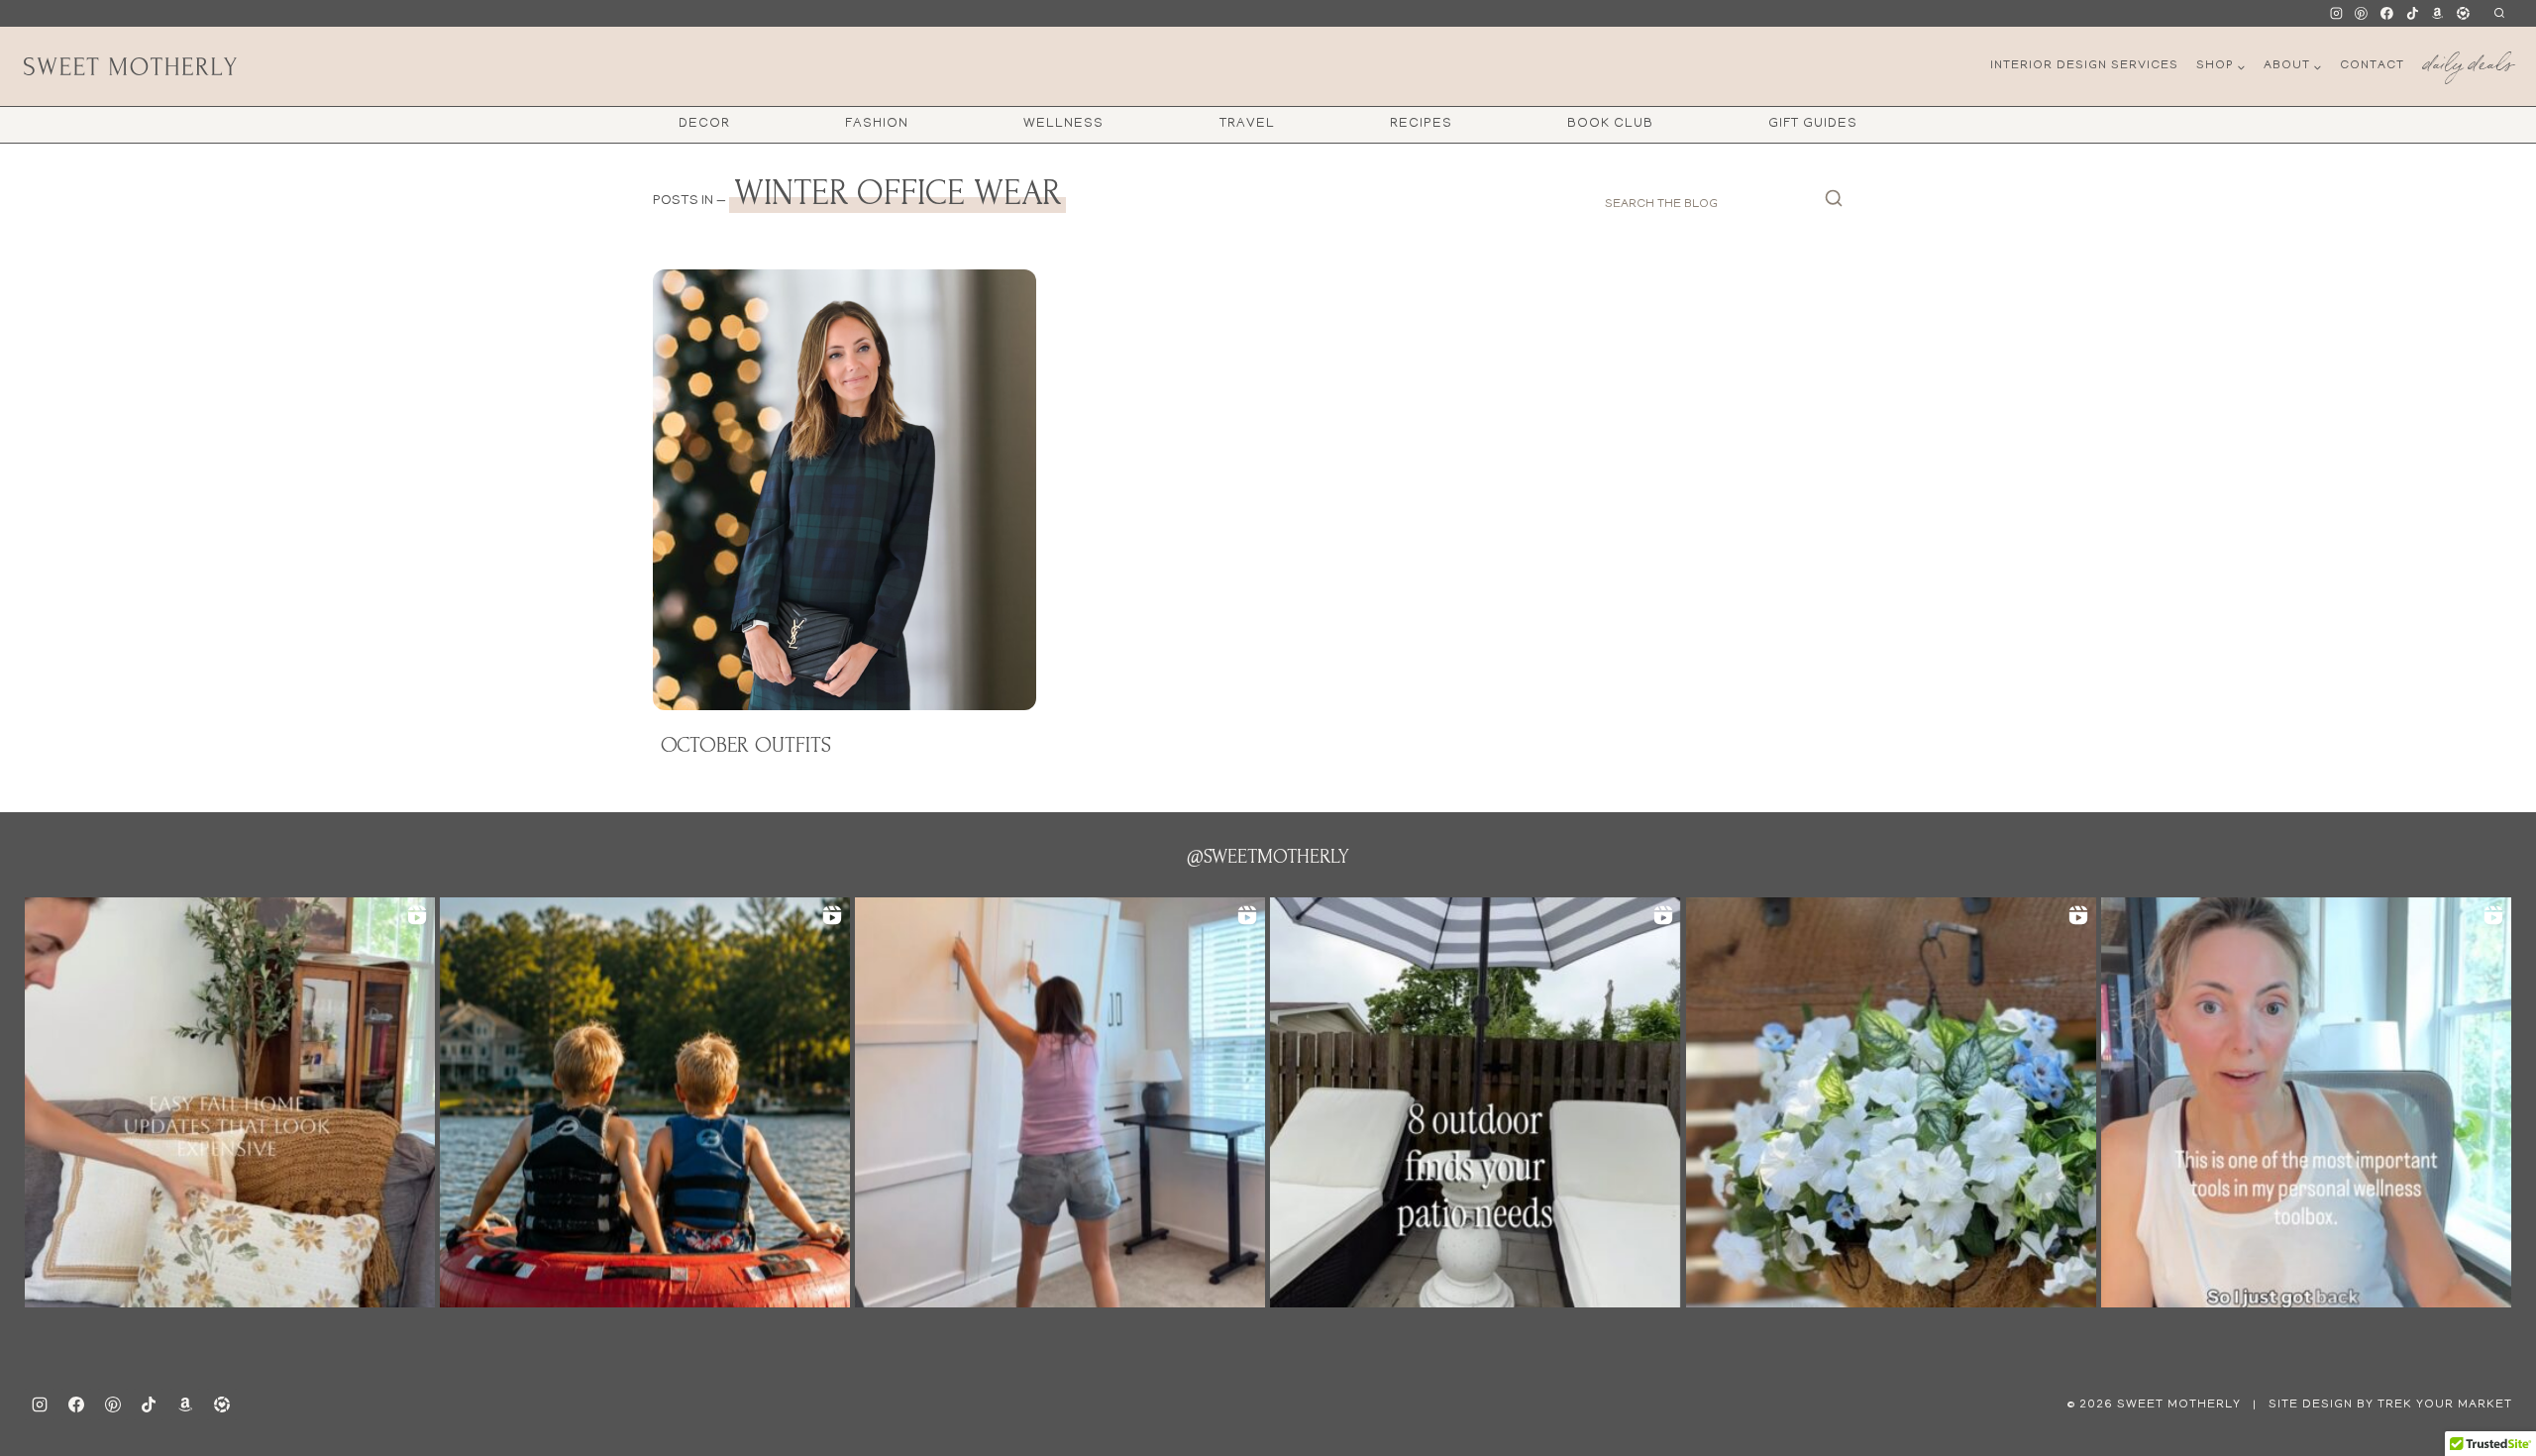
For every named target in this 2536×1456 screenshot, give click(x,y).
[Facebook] (2387, 14)
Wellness (1063, 124)
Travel (1247, 124)
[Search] (1834, 204)
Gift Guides (1813, 124)
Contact (2372, 66)
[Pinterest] (2362, 14)
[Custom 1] (2438, 14)
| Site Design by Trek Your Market (2380, 1405)
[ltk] (2463, 14)
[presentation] (845, 490)
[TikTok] (2412, 14)
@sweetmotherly (1268, 857)
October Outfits (746, 745)
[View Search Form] (2499, 13)
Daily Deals (2468, 60)
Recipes (1421, 124)
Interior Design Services (2084, 66)
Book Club (1610, 124)
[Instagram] (2336, 14)
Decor (704, 124)
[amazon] (185, 1404)
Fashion (877, 124)
